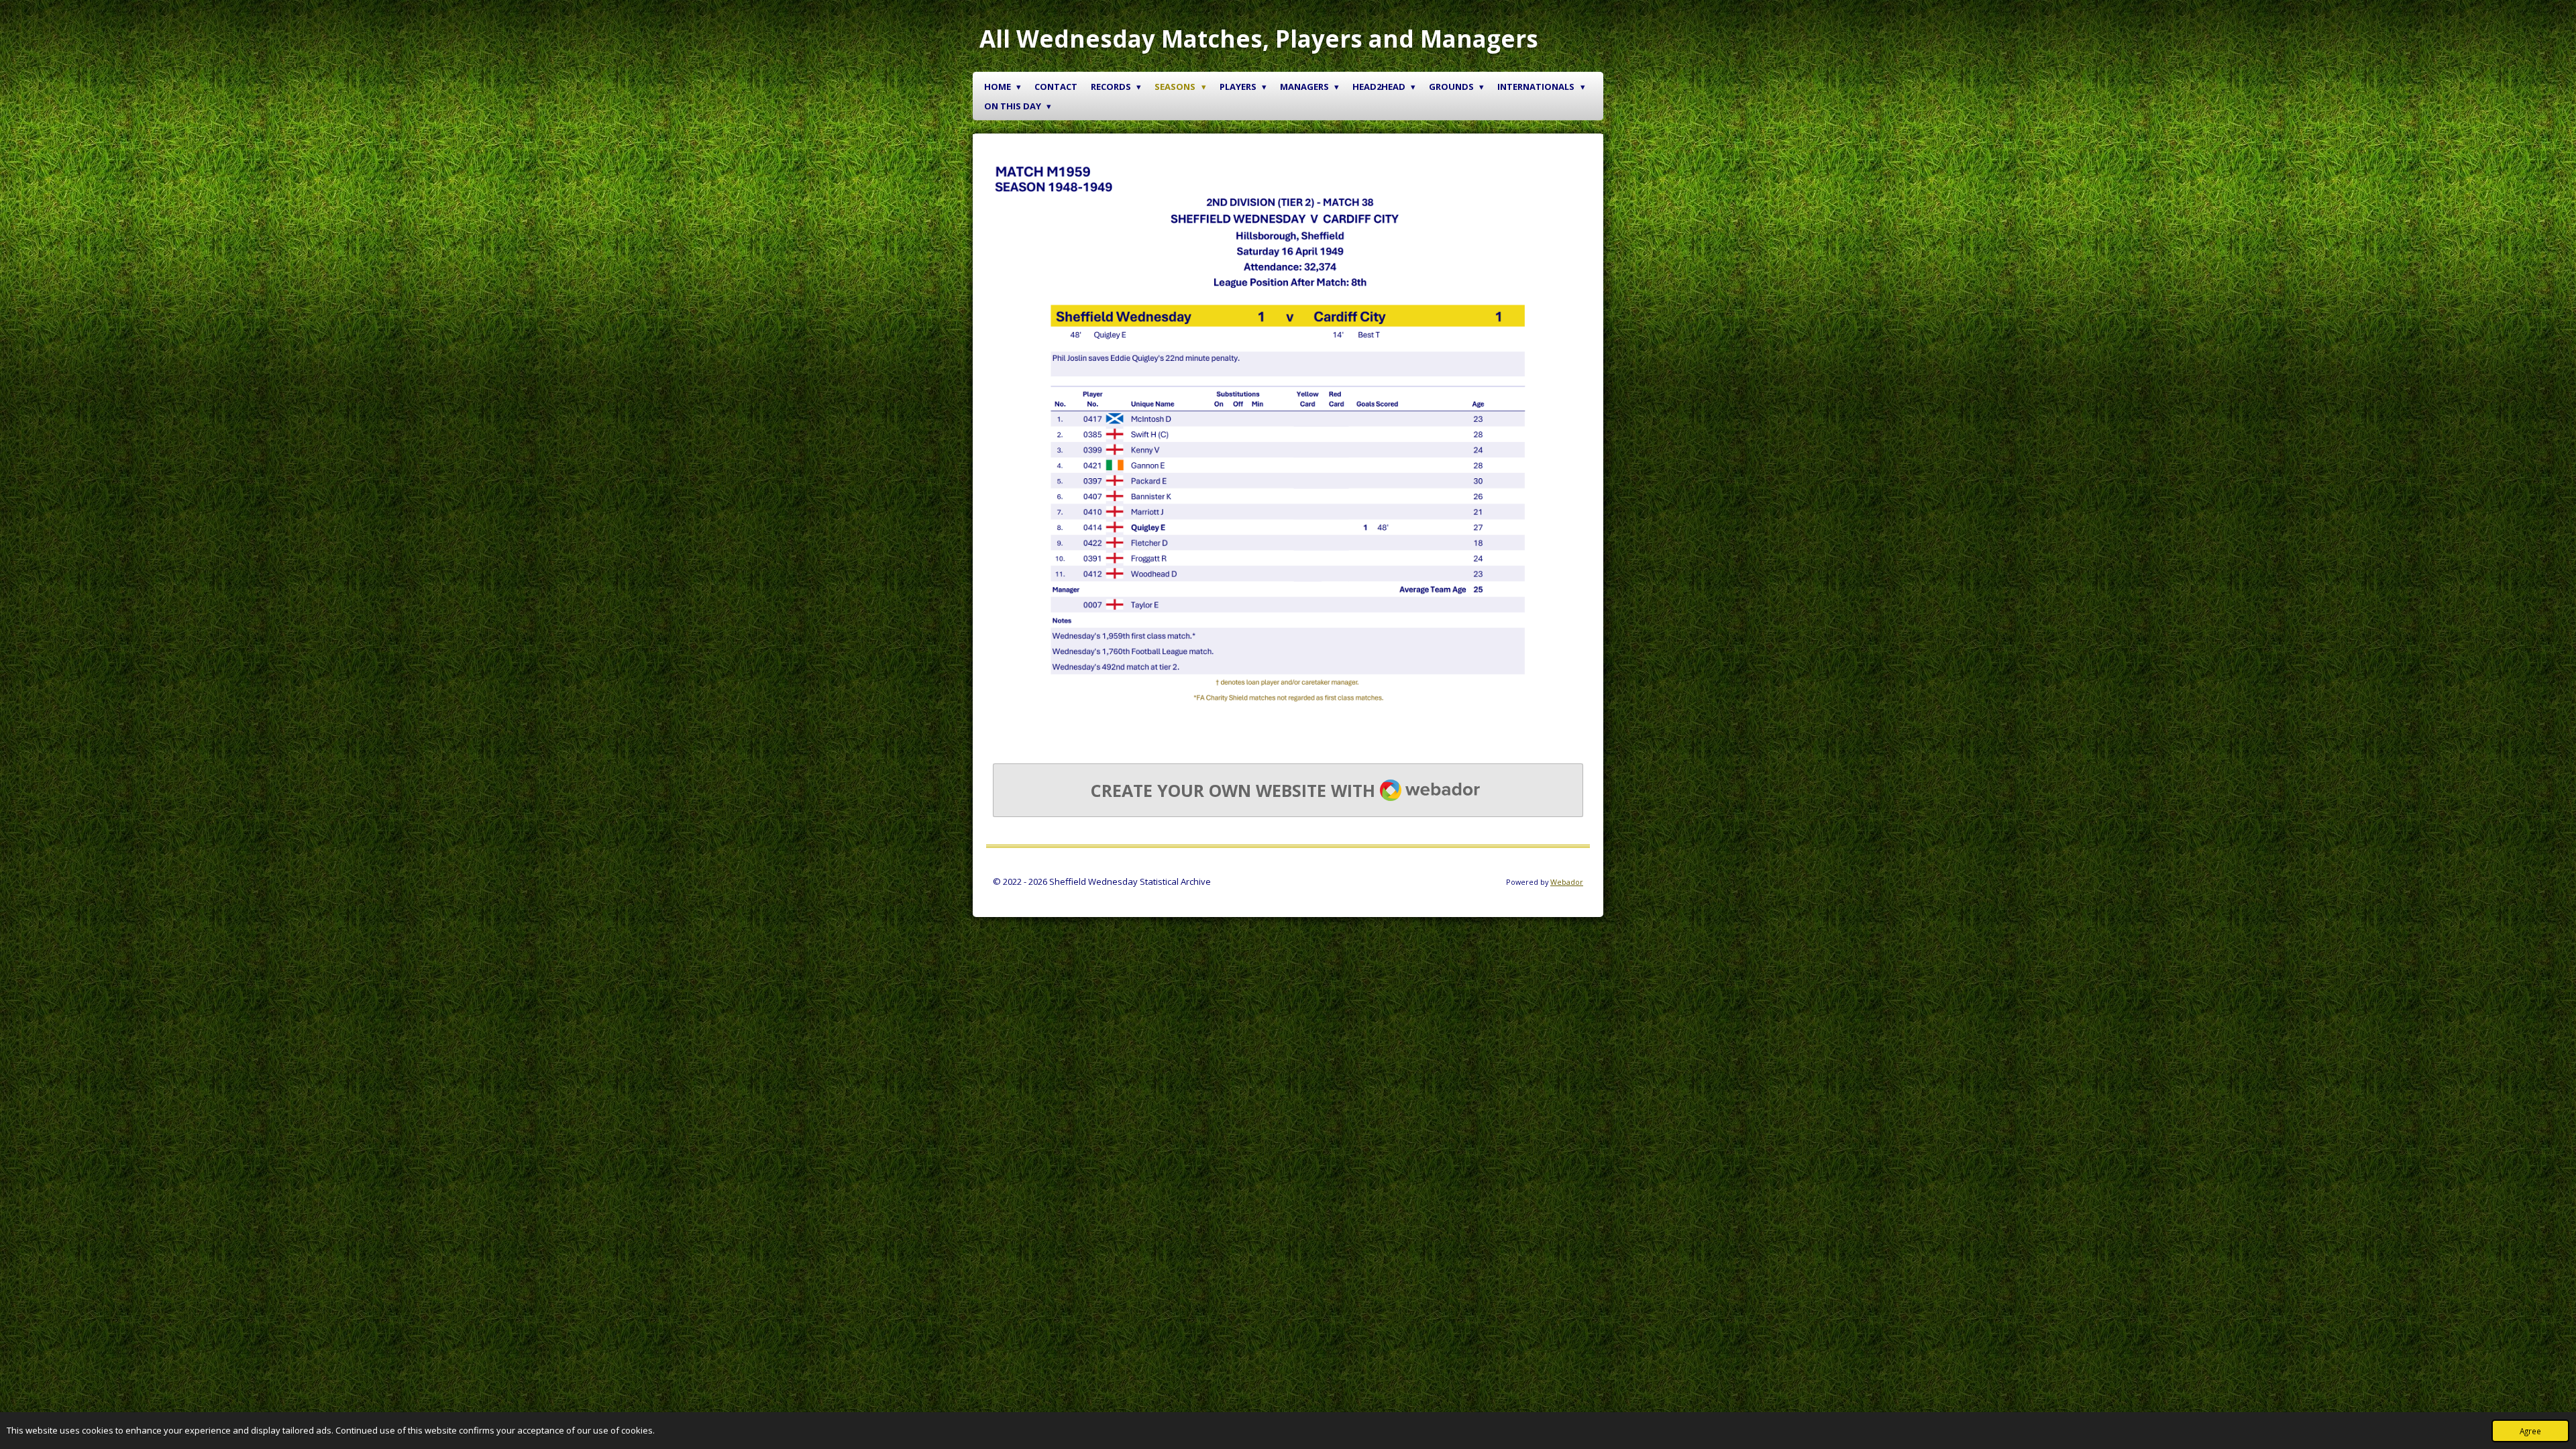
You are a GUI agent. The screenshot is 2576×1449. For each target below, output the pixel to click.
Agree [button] (2530, 1431)
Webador (1567, 882)
